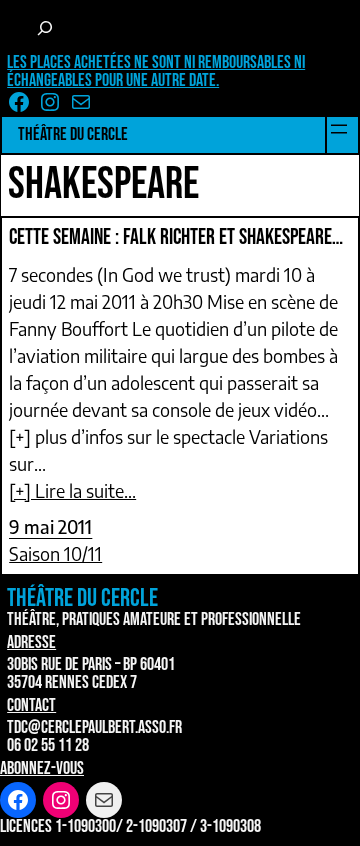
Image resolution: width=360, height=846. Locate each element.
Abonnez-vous (42, 768)
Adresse (31, 642)
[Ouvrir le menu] (339, 129)
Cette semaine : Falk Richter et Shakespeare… (176, 238)
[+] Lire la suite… (72, 490)
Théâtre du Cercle (73, 134)
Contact (31, 705)
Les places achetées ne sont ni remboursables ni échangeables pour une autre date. (156, 71)
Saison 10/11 (55, 553)
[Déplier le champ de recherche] (45, 28)
